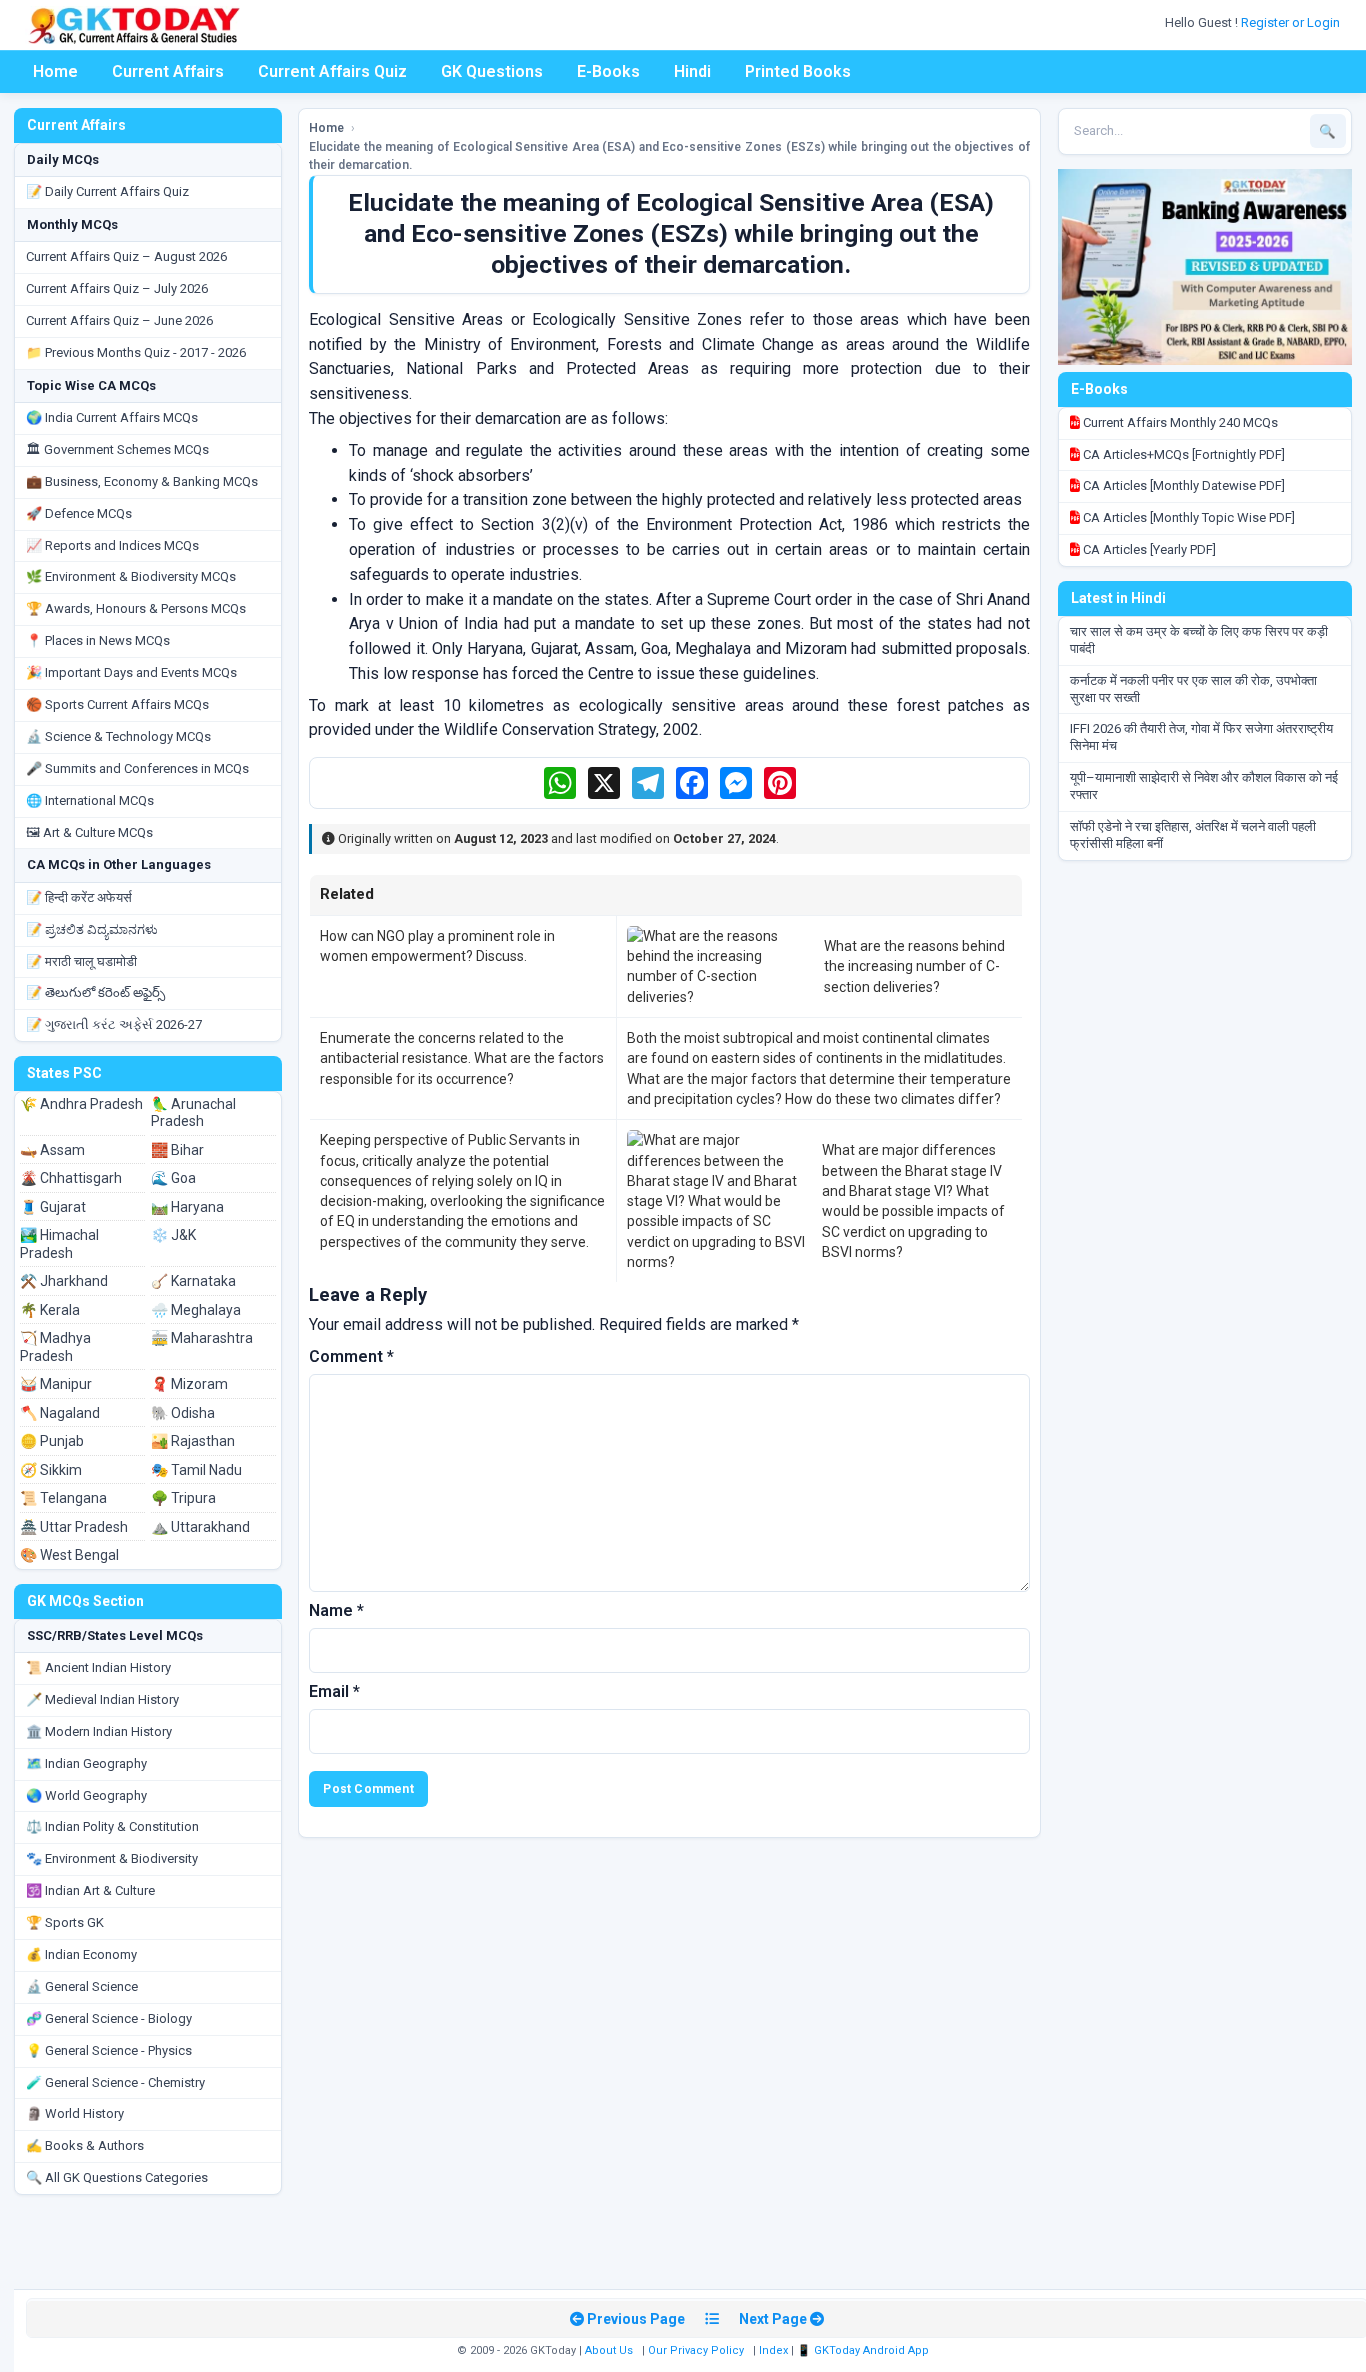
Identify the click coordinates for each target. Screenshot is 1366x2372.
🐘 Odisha (183, 1413)
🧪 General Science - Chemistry (115, 2082)
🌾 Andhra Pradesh (81, 1104)
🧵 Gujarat (53, 1207)
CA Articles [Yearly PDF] (1148, 549)
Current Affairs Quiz (332, 71)
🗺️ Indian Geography (86, 1763)
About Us (609, 2350)
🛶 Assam (52, 1150)
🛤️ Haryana (187, 1207)
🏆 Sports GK (65, 1922)
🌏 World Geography (86, 1795)
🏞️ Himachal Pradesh (59, 1244)
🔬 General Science (82, 1986)
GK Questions (492, 71)
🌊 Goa (173, 1178)
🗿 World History (75, 2113)
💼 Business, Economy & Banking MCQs (142, 481)
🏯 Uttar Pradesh (74, 1527)
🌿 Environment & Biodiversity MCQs (131, 576)
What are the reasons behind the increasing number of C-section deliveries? (914, 966)
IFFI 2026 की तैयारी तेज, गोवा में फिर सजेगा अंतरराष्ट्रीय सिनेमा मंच (1201, 737)
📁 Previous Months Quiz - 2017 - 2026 (136, 352)
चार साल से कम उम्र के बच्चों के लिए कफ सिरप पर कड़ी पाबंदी (1199, 640)
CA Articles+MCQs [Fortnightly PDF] (1182, 454)
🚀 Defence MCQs (79, 513)
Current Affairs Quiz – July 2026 (117, 288)
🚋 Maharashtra (202, 1338)
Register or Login (1292, 22)
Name (336, 1610)
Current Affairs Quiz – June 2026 (119, 320)
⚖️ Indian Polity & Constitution (112, 1826)
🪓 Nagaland (60, 1413)
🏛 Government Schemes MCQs (117, 449)
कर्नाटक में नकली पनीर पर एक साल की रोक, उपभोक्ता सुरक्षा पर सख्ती (1193, 689)
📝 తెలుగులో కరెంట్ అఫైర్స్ (95, 992)
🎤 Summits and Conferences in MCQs (137, 768)
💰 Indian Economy (81, 1954)
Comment (351, 1356)
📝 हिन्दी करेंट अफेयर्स (79, 897)
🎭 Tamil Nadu (196, 1470)
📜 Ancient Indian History (98, 1667)
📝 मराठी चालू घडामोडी (81, 961)
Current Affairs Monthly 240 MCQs (1179, 422)
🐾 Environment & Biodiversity (112, 1858)
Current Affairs (168, 71)
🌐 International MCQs (90, 800)
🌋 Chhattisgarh (71, 1178)
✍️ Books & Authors (85, 2145)
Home (55, 71)
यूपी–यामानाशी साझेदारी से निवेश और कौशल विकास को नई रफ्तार (1204, 786)
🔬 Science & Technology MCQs (118, 736)
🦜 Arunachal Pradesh (193, 1113)
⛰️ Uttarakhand (200, 1527)
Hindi (692, 71)
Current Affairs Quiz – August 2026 (126, 256)
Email (334, 1691)
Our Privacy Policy (696, 2350)
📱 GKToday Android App (864, 2350)
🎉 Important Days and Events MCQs (131, 672)
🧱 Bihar (177, 1150)
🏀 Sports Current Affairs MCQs (117, 704)
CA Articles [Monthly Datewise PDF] (1182, 485)
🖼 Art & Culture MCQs (89, 832)
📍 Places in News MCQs (98, 640)
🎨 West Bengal (69, 1555)
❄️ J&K (173, 1235)
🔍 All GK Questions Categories (117, 2177)
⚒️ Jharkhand (64, 1281)
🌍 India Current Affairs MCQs (112, 417)
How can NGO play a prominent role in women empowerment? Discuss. (437, 946)
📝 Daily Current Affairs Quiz (107, 191)
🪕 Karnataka (193, 1281)
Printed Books (798, 71)
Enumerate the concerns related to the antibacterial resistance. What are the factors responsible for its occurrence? (462, 1058)
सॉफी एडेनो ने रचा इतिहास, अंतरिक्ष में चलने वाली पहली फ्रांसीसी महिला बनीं (1193, 835)
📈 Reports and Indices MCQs (112, 545)
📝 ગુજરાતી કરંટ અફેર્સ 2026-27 (114, 1024)
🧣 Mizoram (189, 1384)
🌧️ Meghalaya (196, 1310)
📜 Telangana (63, 1498)
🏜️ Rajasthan (193, 1441)
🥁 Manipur (56, 1384)
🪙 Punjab (52, 1441)
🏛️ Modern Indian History (99, 1731)
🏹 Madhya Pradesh (55, 1347)
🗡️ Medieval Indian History (102, 1699)
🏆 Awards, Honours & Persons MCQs (136, 608)
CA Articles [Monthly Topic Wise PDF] (1187, 517)
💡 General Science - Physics (109, 2050)
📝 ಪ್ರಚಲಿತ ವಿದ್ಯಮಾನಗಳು (92, 929)
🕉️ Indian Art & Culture (90, 1890)
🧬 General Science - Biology (109, 2018)
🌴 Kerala (50, 1310)
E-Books (608, 71)
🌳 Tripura (183, 1498)
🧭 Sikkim (51, 1470)
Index (773, 2350)
